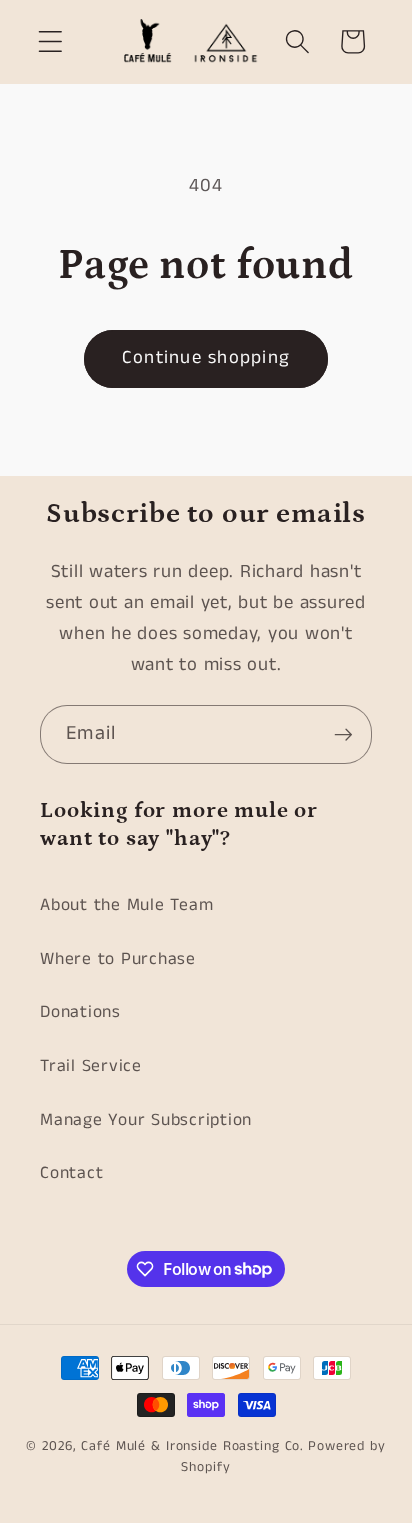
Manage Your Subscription (146, 1120)
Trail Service (91, 1066)
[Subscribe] (343, 734)
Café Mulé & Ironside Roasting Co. (192, 1446)
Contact (71, 1173)
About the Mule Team (126, 905)
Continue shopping (206, 358)
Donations (80, 1012)
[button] (50, 41)
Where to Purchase (118, 959)
